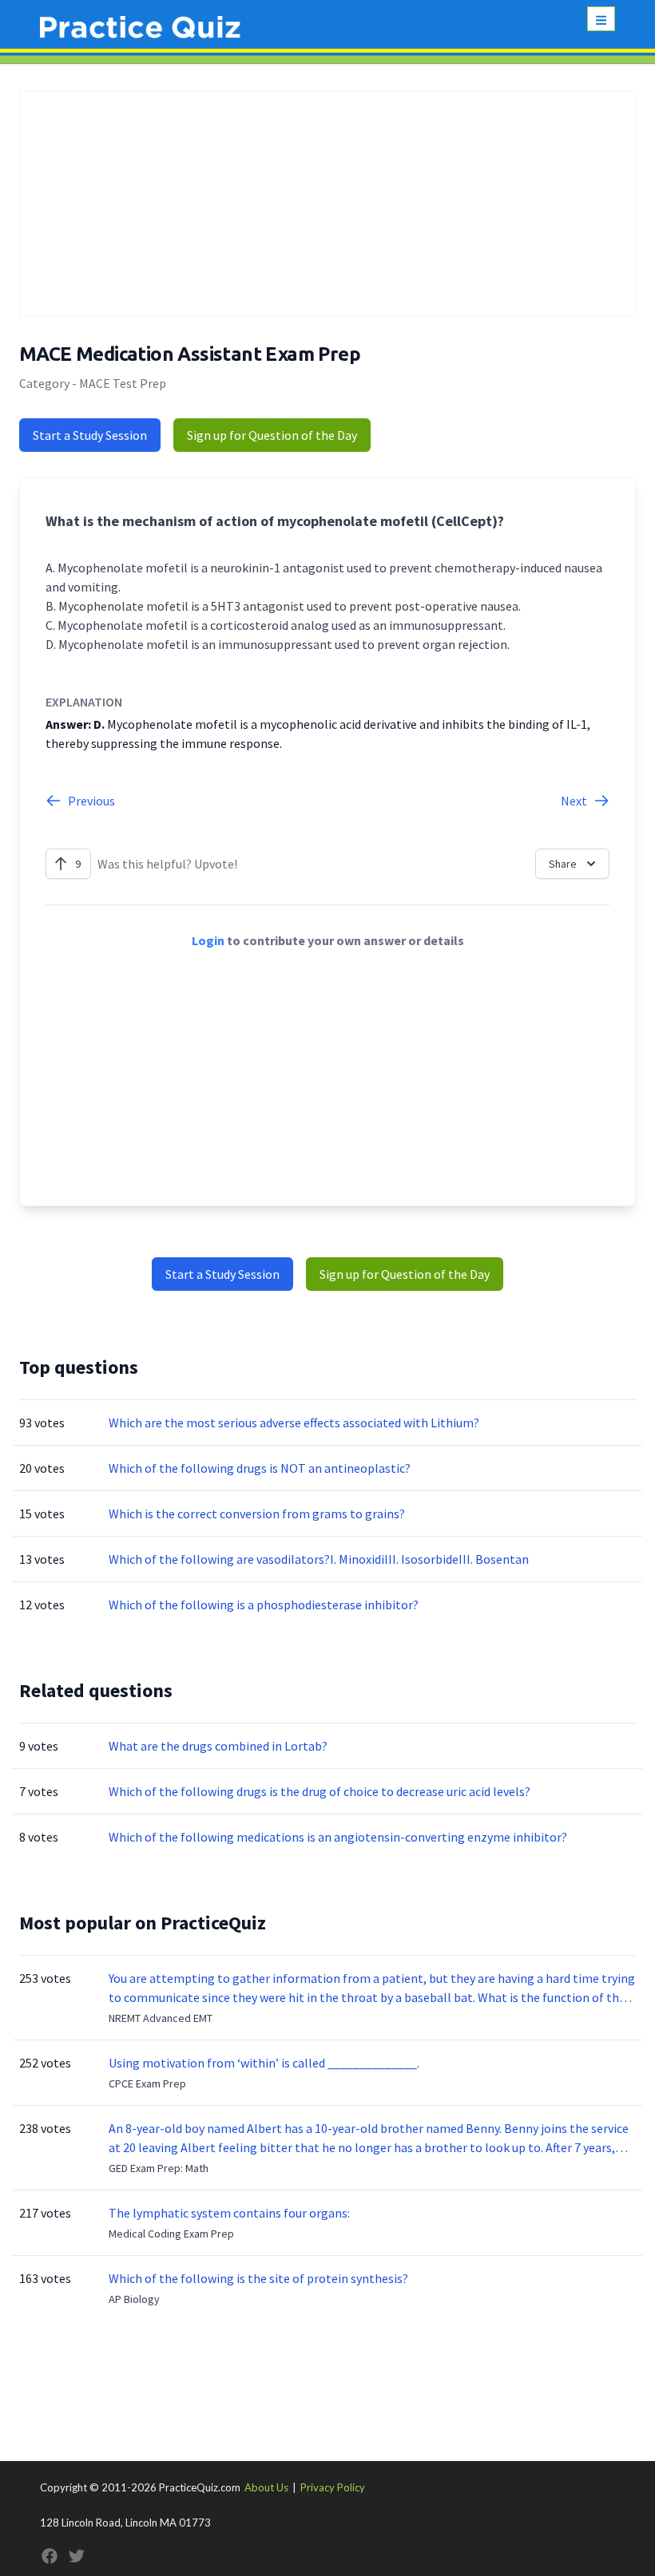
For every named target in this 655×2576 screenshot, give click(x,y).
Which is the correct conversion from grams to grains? (257, 1514)
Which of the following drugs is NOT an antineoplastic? (260, 1468)
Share (563, 864)
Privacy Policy (333, 2487)
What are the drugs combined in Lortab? (218, 1746)
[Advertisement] (327, 204)
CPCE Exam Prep (147, 2083)
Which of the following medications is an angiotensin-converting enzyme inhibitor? (338, 1837)
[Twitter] (77, 2556)
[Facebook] (50, 2556)
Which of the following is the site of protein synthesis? (258, 2278)
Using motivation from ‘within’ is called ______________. (264, 2063)
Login (208, 940)
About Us (266, 2487)
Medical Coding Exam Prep (171, 2234)
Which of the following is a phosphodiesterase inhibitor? (264, 1605)
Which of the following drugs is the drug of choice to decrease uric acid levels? (320, 1791)
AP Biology (134, 2299)
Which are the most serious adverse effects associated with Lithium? (294, 1423)
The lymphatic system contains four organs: (229, 2213)
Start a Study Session (90, 435)
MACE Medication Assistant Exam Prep (190, 354)
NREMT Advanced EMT (161, 2018)
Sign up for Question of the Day (272, 435)
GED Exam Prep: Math (159, 2168)
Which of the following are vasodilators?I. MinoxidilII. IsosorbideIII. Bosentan (319, 1559)
